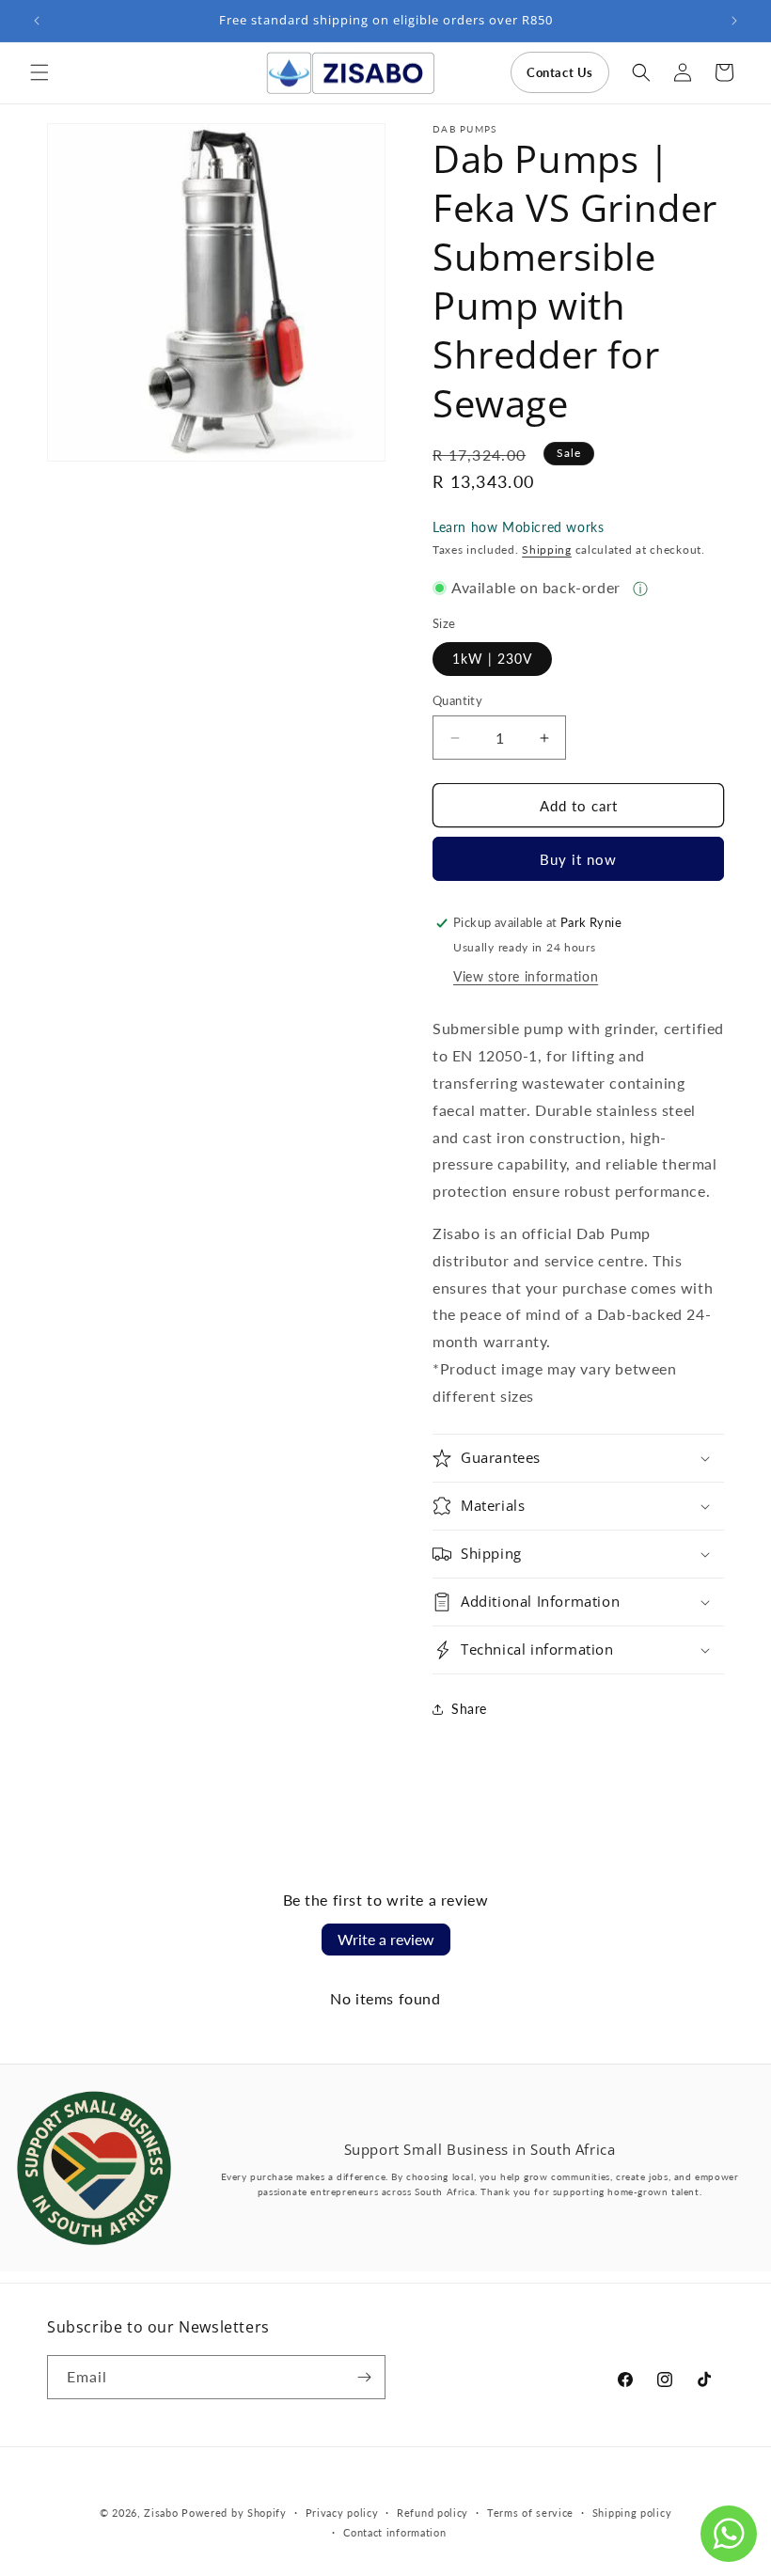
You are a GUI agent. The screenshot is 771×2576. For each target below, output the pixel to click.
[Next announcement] (734, 21)
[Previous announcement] (37, 21)
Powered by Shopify (234, 2513)
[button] (39, 72)
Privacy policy (342, 2513)
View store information (526, 976)
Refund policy (433, 2513)
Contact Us (560, 72)
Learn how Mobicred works (518, 527)
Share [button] (469, 1709)
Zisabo (161, 2513)
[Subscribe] (364, 2377)
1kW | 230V (492, 659)
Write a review (386, 1939)
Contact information (394, 2532)
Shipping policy (632, 2513)
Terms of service (530, 2513)
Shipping (547, 550)
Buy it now (578, 859)
